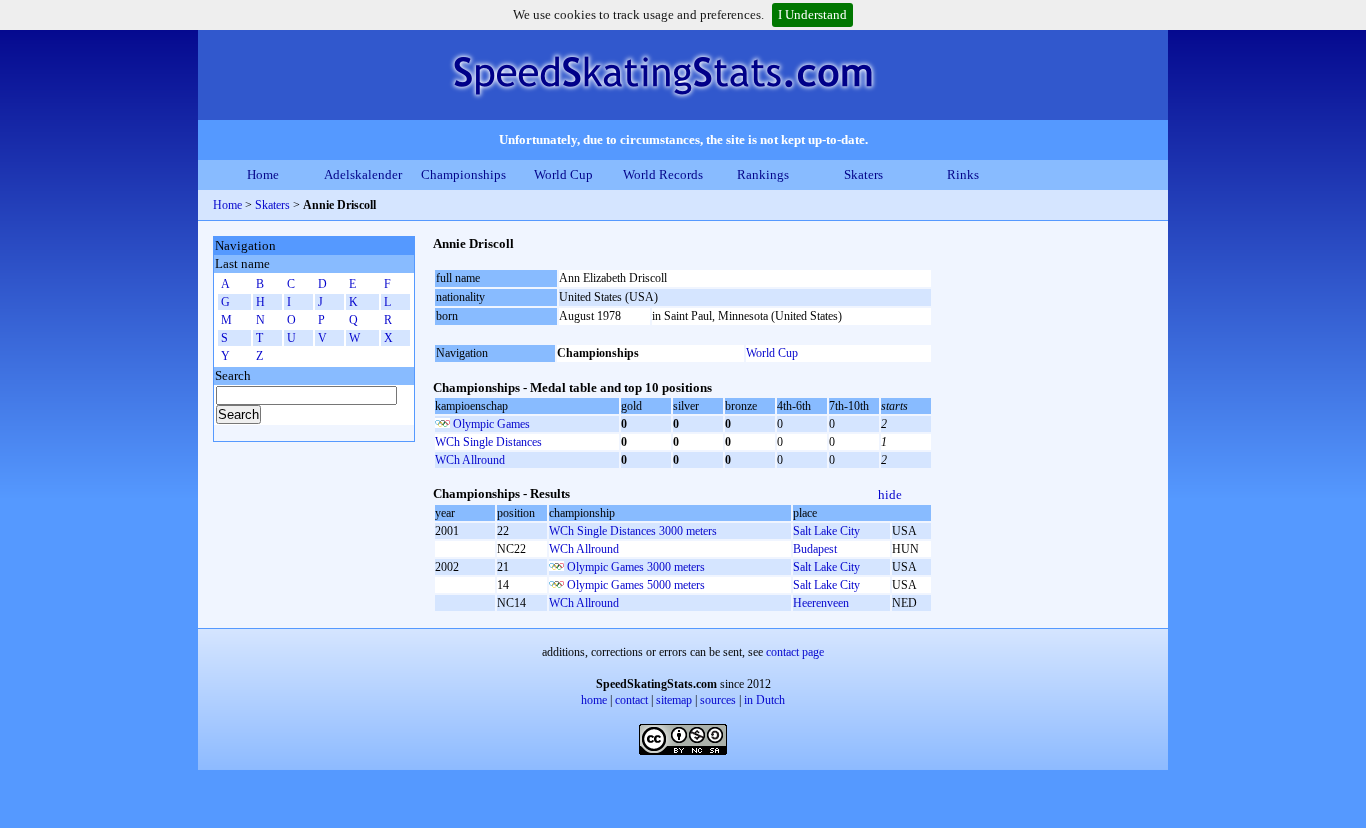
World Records (663, 174)
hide (890, 494)
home (594, 700)
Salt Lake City (826, 531)
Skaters (863, 174)
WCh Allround (470, 460)
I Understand (812, 14)
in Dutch (764, 700)
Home (263, 174)
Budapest (815, 549)
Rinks (963, 174)
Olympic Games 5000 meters (636, 585)
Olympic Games (491, 424)
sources (718, 700)
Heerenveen (821, 603)
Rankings (763, 174)
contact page (795, 652)
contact (631, 700)
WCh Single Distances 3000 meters (633, 531)
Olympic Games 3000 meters (636, 567)
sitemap (674, 700)
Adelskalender (363, 174)
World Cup (563, 174)
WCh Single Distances (488, 442)
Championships (463, 174)
